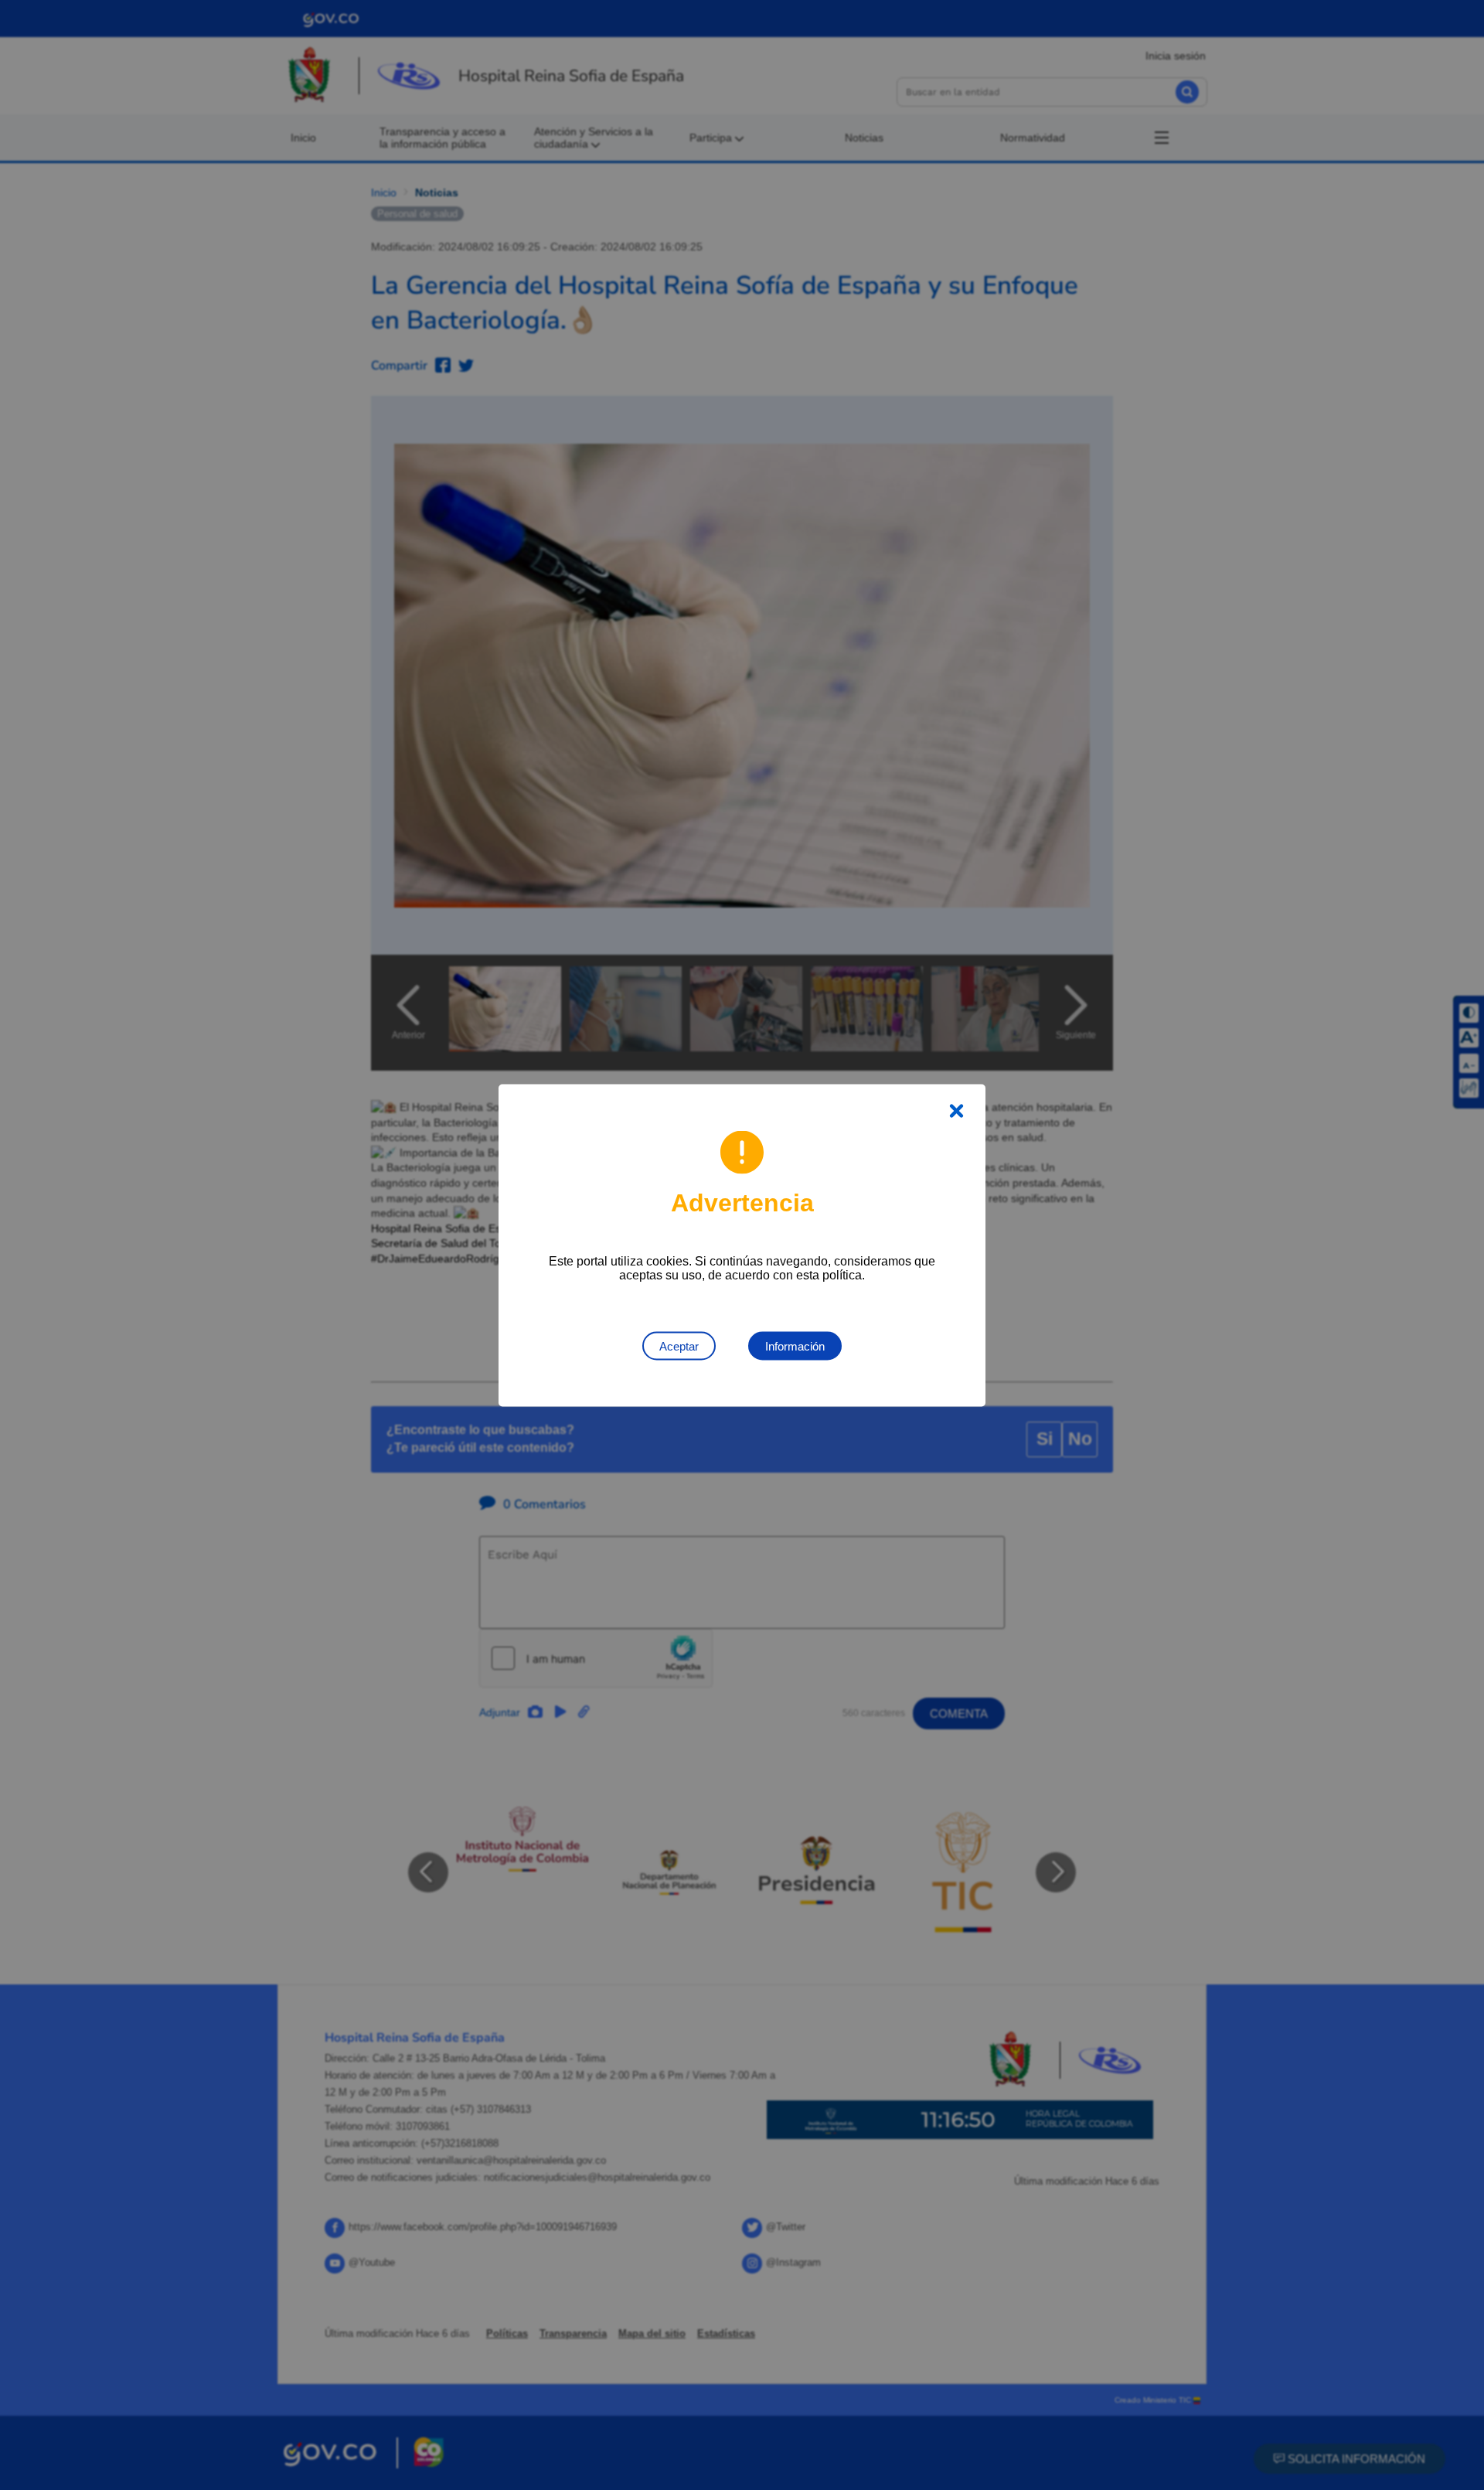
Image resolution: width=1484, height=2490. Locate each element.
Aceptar (679, 1345)
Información (795, 1345)
